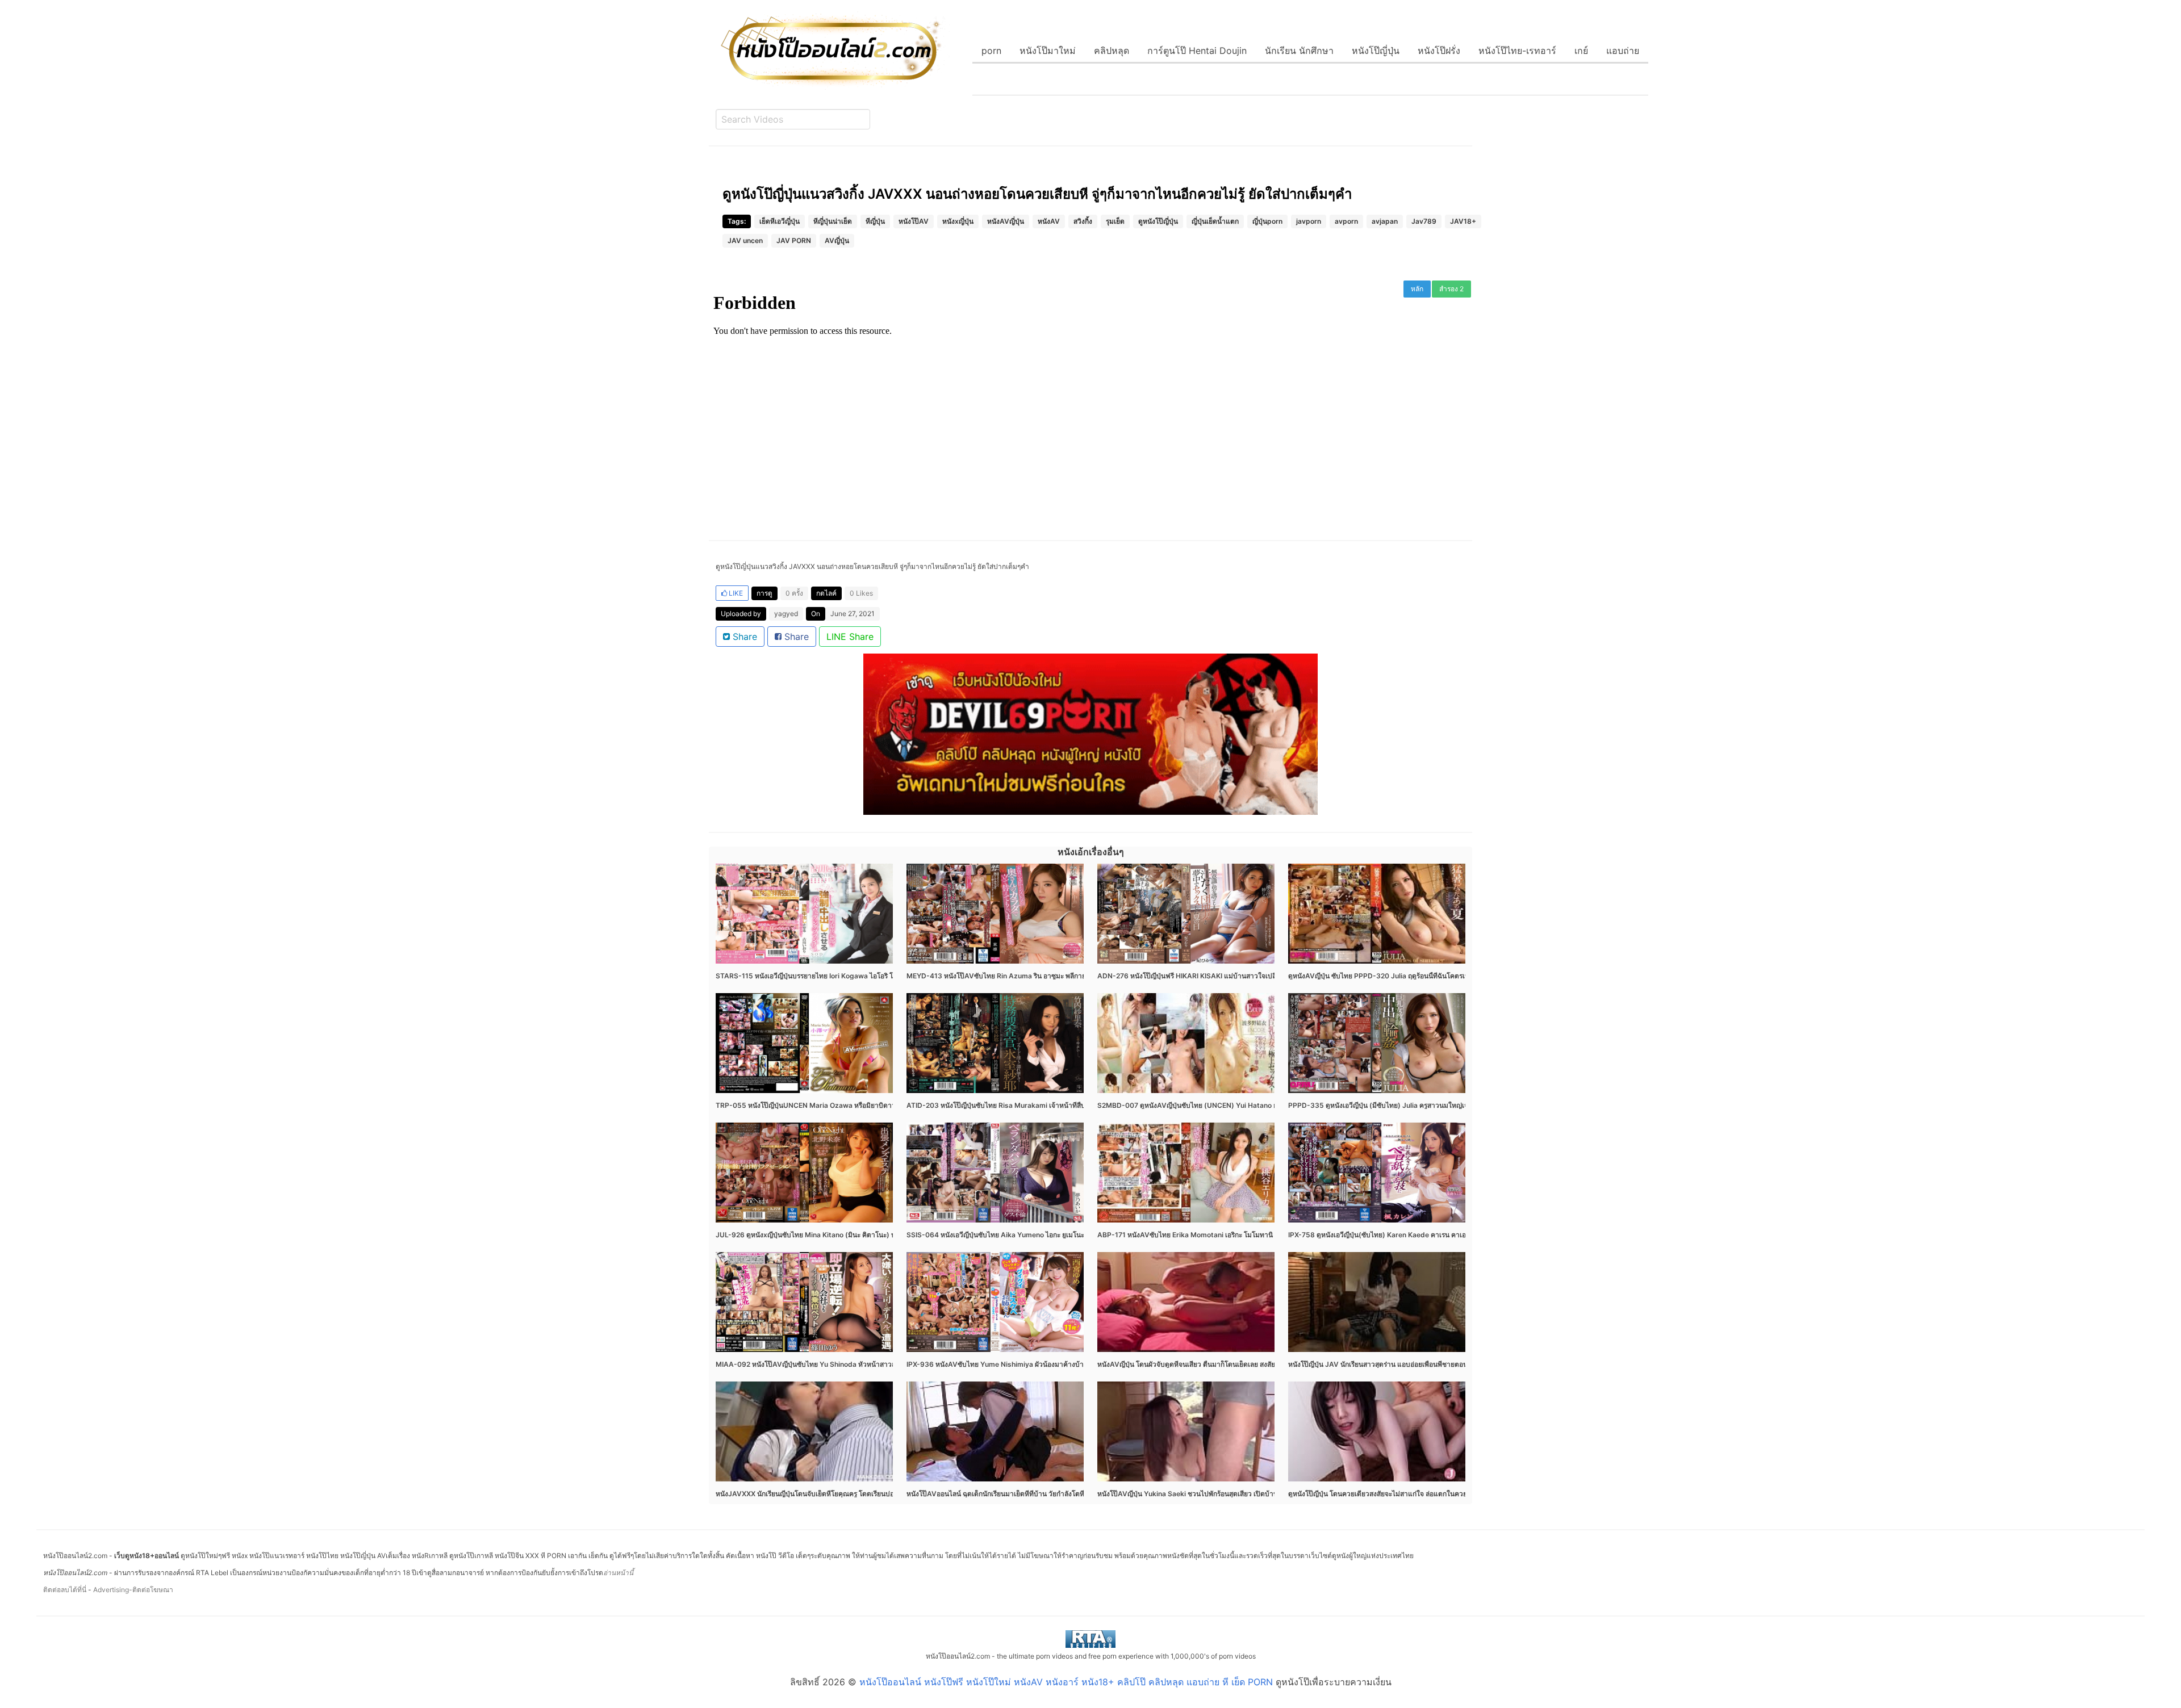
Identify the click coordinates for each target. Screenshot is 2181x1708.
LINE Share (850, 637)
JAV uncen (745, 240)
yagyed (786, 614)
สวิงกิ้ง (1083, 221)
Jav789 (1424, 221)
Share (743, 637)
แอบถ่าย (1623, 51)
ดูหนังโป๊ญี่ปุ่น (1158, 221)
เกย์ (1581, 51)
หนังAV (1049, 221)
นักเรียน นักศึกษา (1299, 51)
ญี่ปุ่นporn (1267, 221)
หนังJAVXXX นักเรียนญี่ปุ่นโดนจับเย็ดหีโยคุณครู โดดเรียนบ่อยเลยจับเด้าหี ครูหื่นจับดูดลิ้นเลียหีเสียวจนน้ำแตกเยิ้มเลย (886, 1494)
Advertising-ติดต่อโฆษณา (133, 1590)
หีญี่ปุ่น (875, 221)
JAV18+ (1463, 221)
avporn (1346, 221)
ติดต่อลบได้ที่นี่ (65, 1590)
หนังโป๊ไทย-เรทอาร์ (1517, 51)
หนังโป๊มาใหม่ (1048, 51)
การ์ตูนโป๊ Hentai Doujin (1197, 51)
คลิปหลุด (1112, 51)
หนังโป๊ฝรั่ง (1439, 51)
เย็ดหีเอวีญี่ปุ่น (780, 221)
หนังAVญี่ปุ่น (1006, 221)
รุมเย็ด (1115, 221)
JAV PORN (794, 240)
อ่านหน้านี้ (618, 1573)
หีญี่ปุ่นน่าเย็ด (833, 221)
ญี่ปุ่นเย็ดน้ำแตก (1215, 221)
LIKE (735, 593)
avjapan (1385, 221)
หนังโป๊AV (914, 221)
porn (991, 51)
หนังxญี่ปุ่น (958, 221)
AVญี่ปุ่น (837, 240)
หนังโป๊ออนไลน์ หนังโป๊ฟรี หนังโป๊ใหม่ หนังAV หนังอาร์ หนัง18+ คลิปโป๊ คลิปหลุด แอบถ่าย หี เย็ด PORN (1066, 1682)
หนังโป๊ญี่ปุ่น (1376, 51)
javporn (1309, 221)
